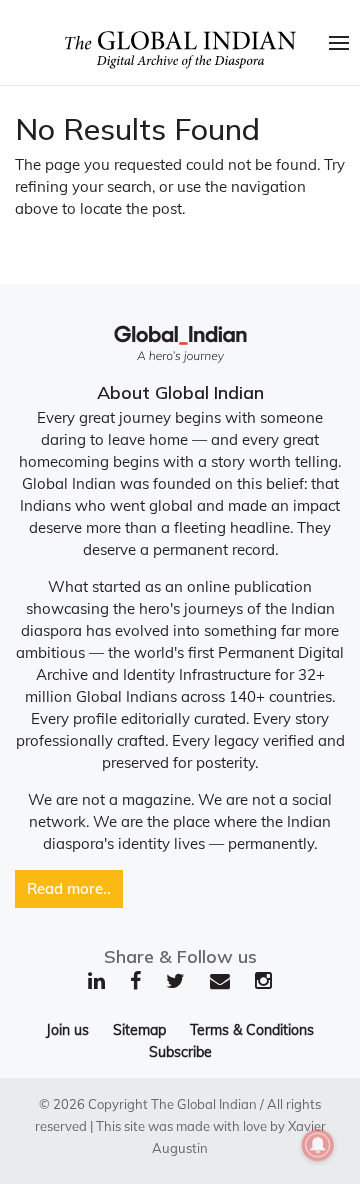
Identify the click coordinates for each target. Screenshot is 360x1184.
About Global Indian (180, 392)
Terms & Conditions (252, 1030)
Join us (67, 1030)
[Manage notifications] (318, 1145)
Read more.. (69, 888)
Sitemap (139, 1030)
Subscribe (180, 1052)
